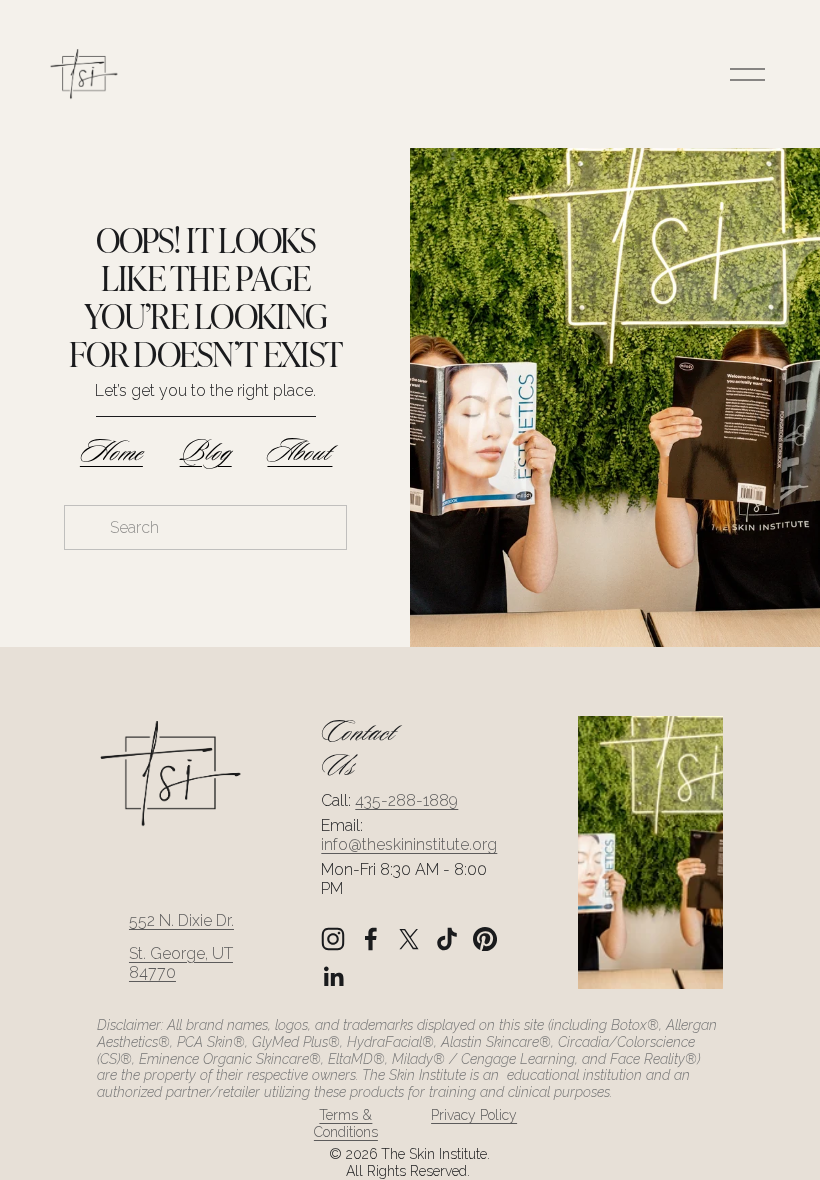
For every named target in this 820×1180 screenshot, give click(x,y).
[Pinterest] (485, 939)
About (299, 452)
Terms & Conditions (346, 1123)
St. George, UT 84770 (181, 963)
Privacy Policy (474, 1115)
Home (111, 452)
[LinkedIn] (333, 977)
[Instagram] (333, 939)
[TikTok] (447, 939)
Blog (206, 452)
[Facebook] (371, 939)
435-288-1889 (406, 800)
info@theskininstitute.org (409, 844)
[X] (409, 939)
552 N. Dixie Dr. (181, 920)
